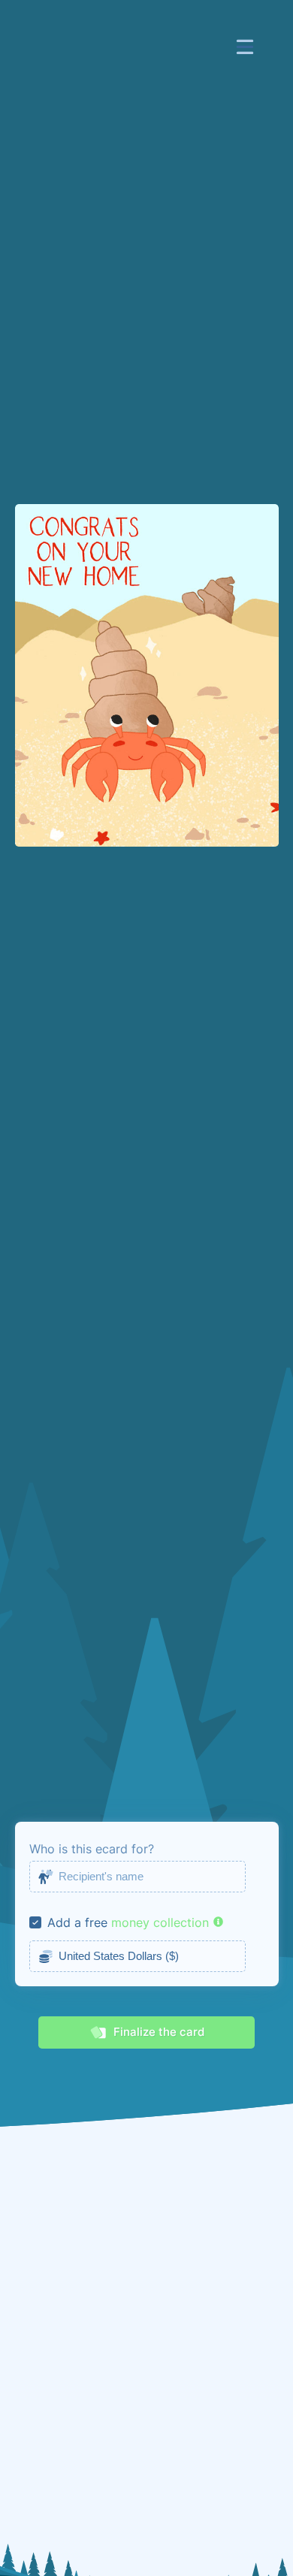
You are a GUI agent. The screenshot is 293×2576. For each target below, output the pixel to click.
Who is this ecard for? (92, 1849)
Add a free (77, 1922)
